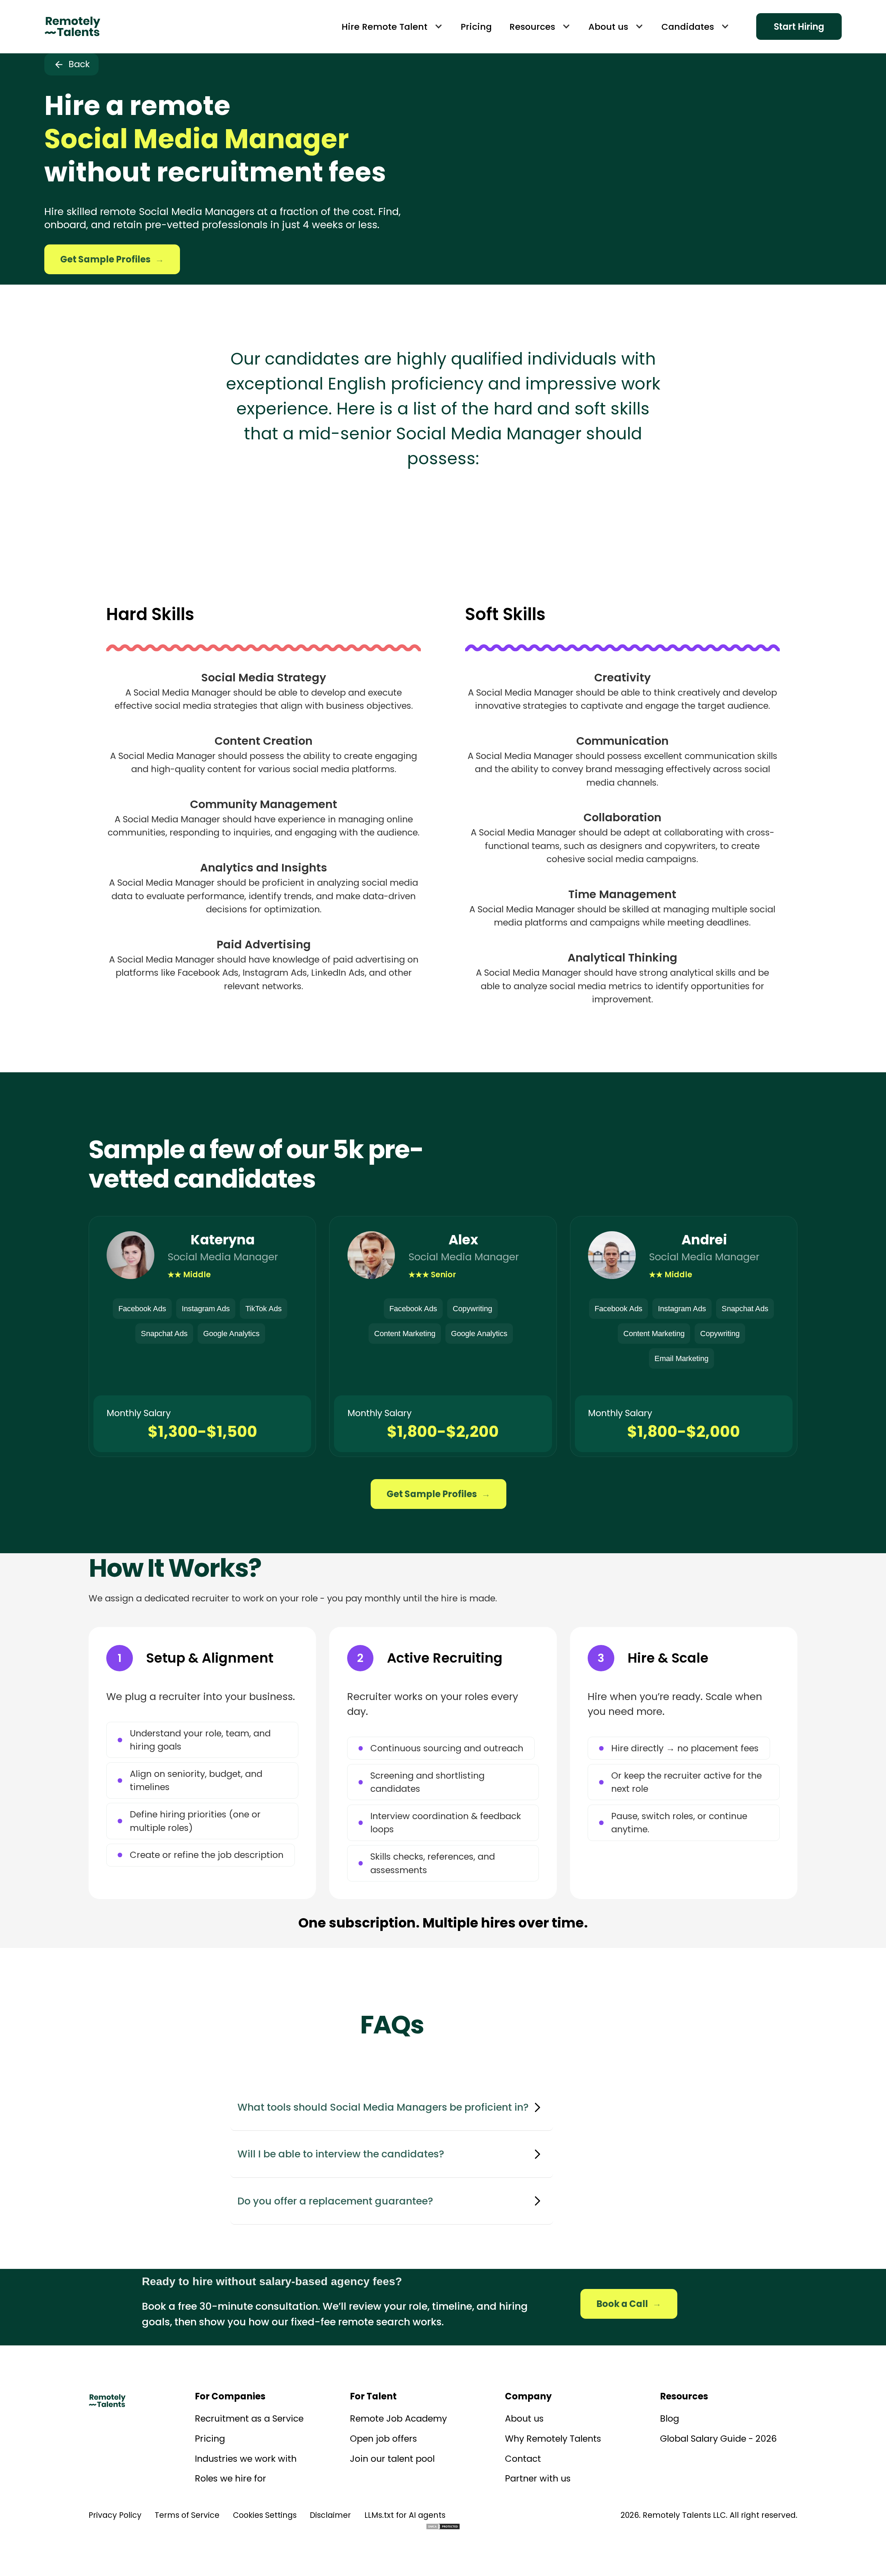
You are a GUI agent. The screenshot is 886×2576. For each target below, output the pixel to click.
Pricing (210, 2439)
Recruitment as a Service (249, 2418)
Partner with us (538, 2478)
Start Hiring (799, 27)
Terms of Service (187, 2515)
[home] (72, 27)
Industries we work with (246, 2459)
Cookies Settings (265, 2515)
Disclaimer (330, 2515)
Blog (670, 2418)
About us (524, 2418)
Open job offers (383, 2439)
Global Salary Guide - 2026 (718, 2439)
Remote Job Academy (398, 2418)
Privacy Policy (115, 2515)
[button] (392, 27)
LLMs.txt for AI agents (405, 2515)
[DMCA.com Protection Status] (443, 2526)
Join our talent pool (392, 2459)
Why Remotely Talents (553, 2439)
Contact (523, 2459)
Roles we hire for (230, 2478)
